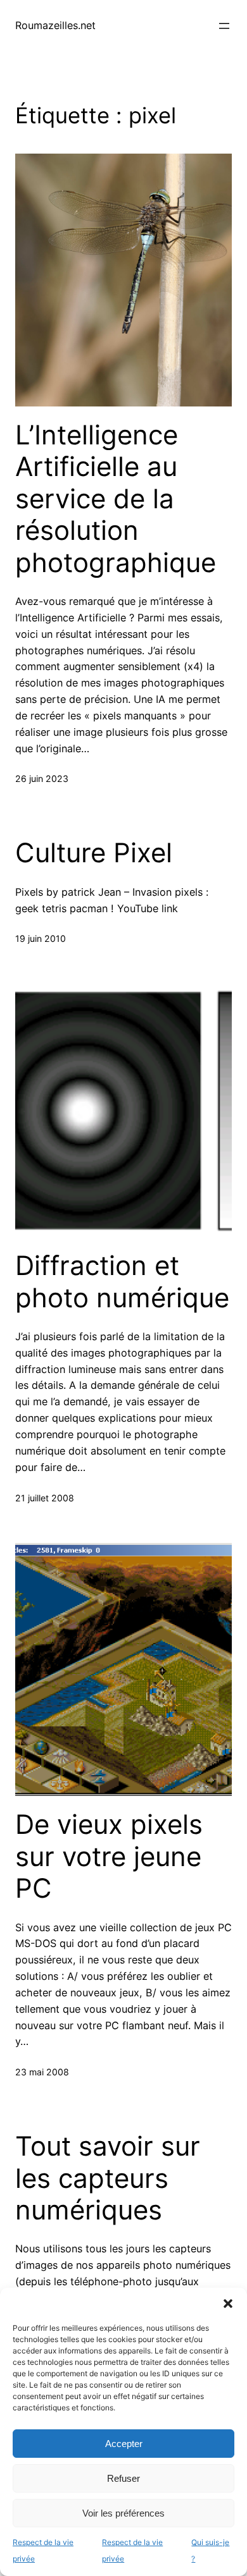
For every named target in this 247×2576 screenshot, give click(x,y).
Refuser (123, 2478)
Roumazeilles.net (55, 25)
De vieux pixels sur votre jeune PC (109, 1856)
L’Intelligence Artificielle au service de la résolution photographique (116, 499)
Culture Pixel (94, 853)
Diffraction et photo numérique (122, 1281)
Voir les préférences (123, 2513)
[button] (228, 2304)
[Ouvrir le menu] (224, 26)
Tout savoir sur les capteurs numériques (108, 2178)
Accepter (124, 2444)
